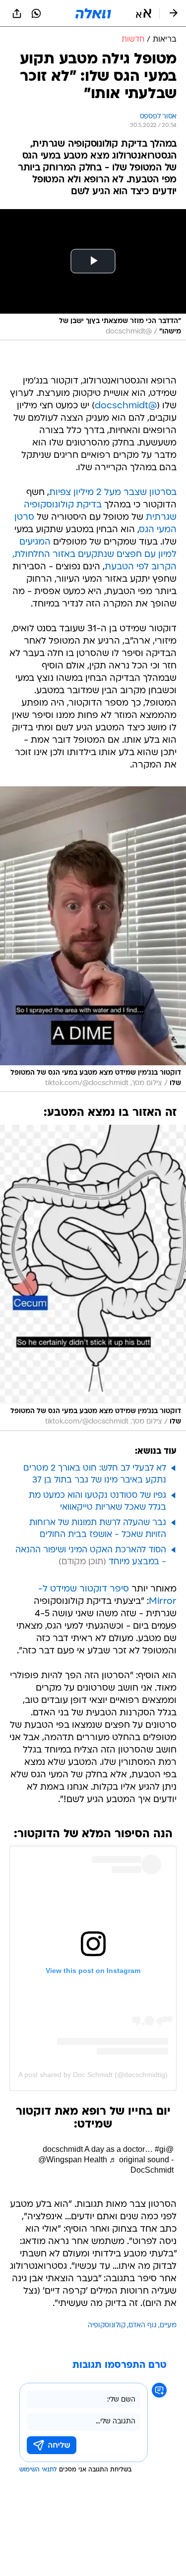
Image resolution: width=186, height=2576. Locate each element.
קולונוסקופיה (107, 2326)
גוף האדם (143, 2326)
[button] (144, 13)
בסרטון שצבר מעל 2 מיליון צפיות (113, 493)
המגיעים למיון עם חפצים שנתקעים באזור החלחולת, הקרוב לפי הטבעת (94, 555)
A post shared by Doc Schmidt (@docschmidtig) (93, 2075)
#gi (160, 2149)
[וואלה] (93, 13)
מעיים (168, 2326)
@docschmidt (126, 406)
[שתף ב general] (17, 13)
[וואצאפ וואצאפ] (36, 13)
